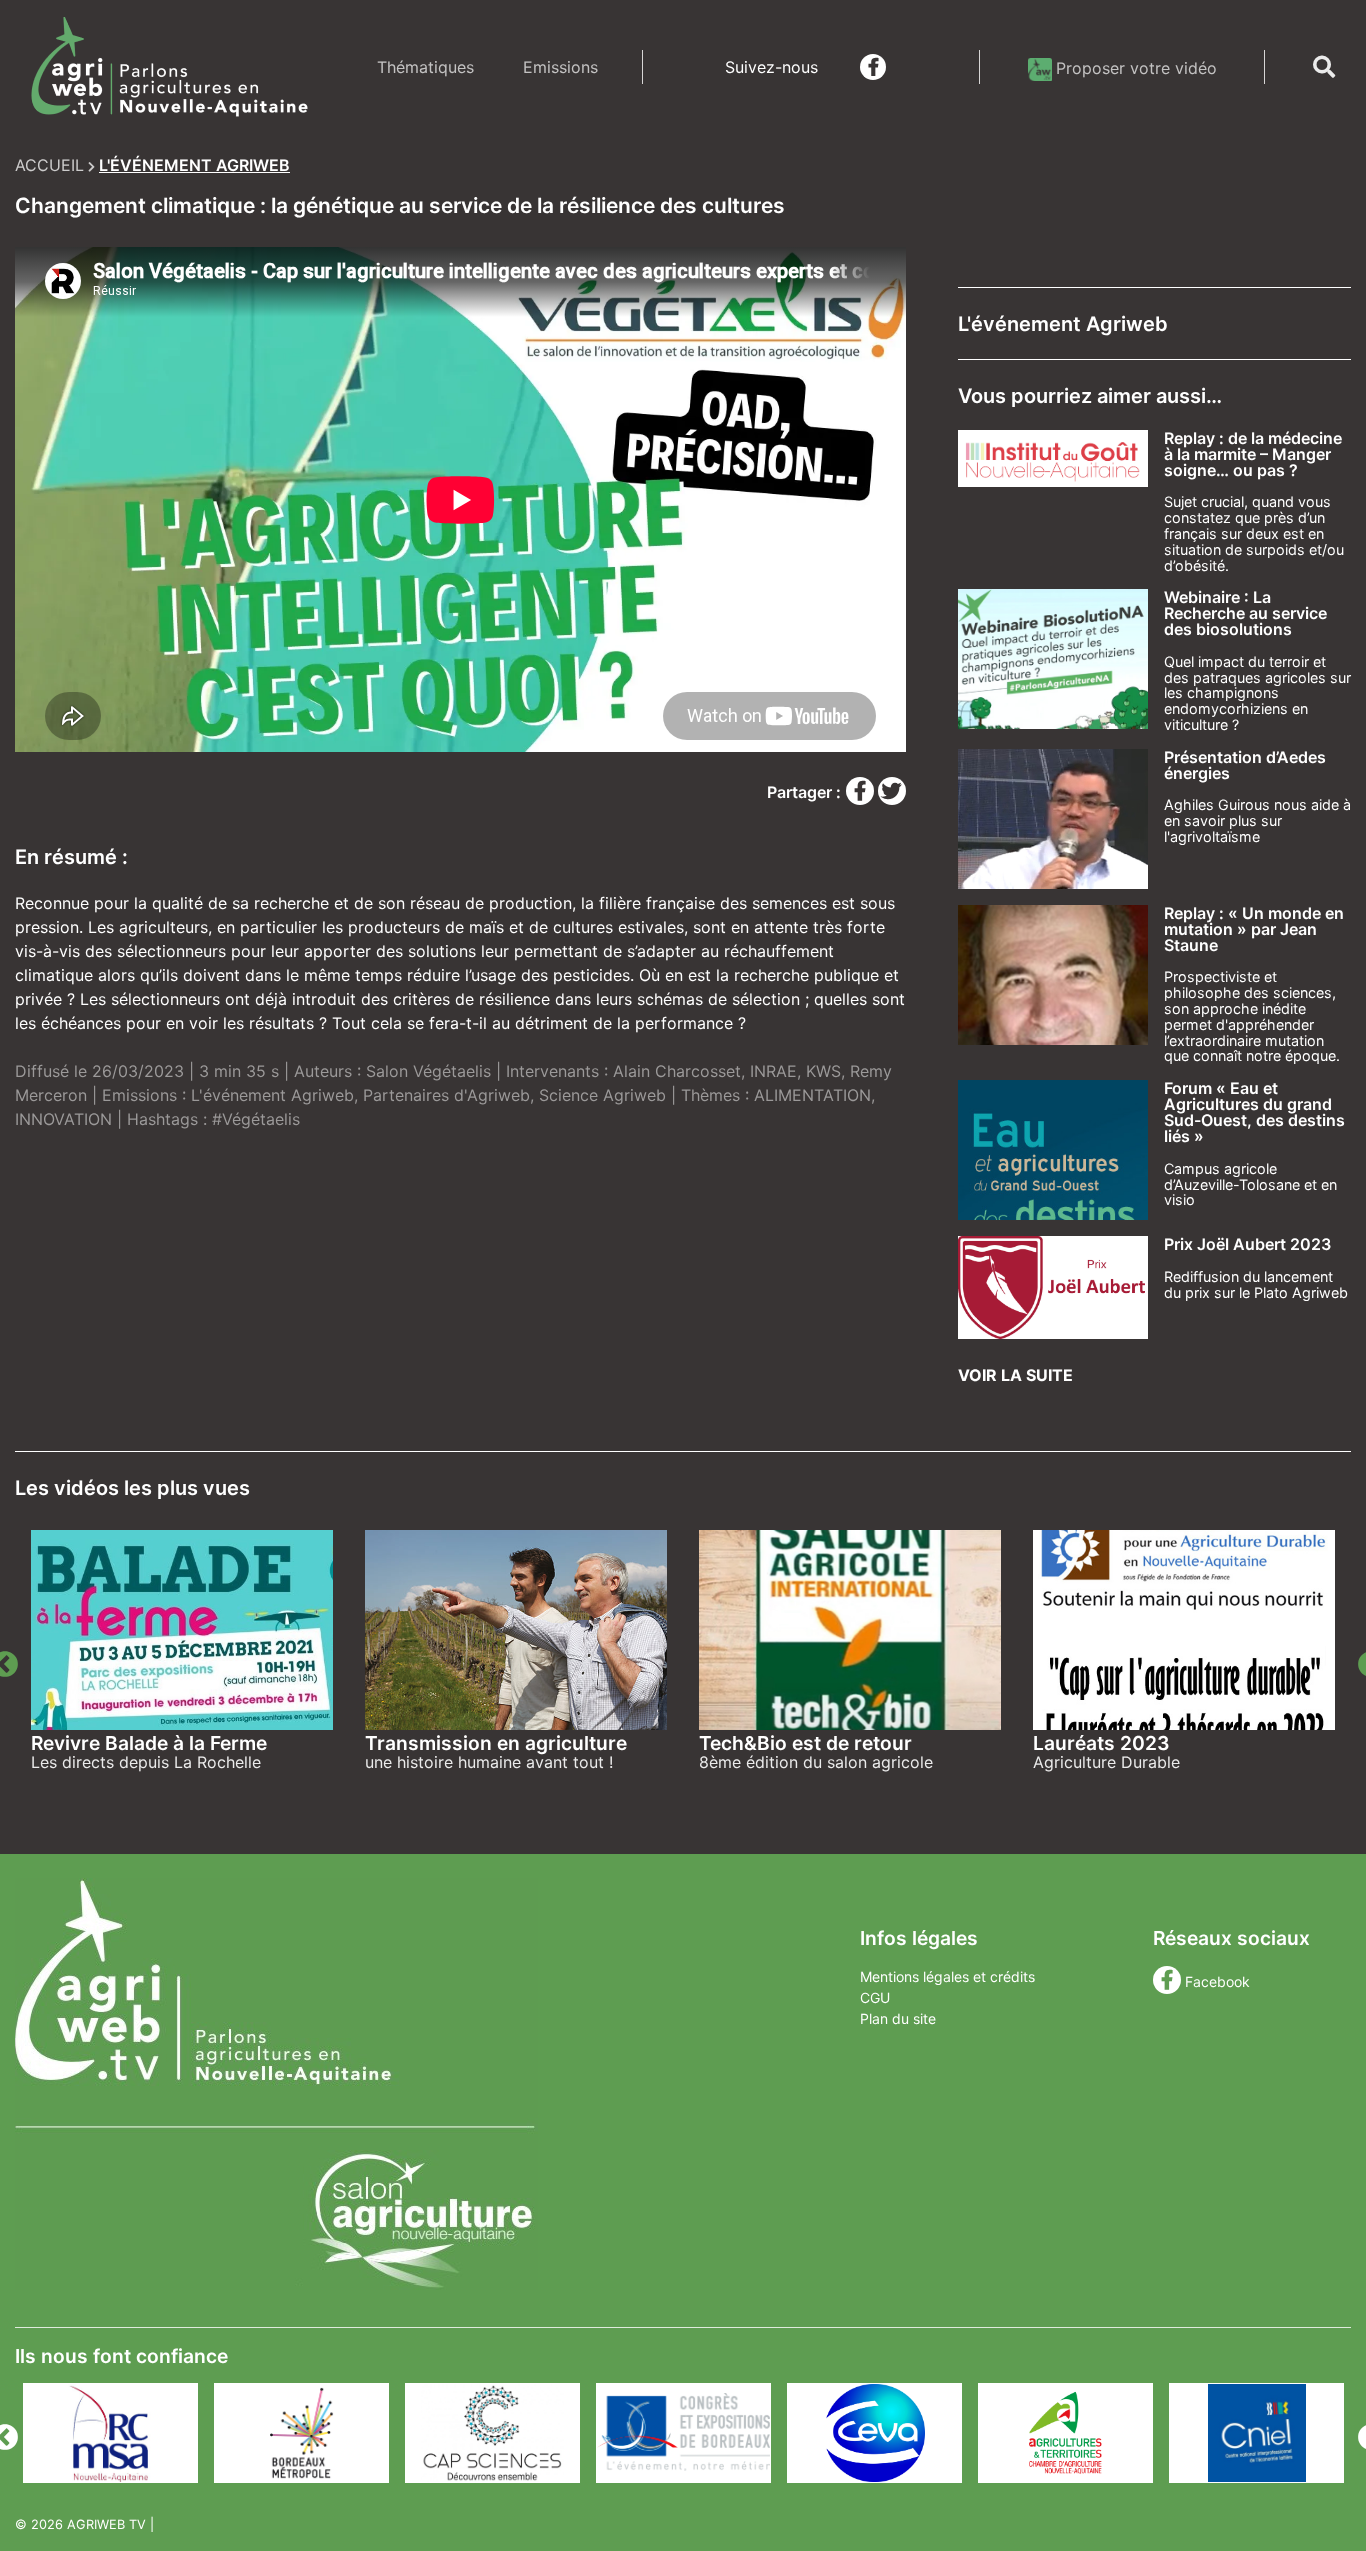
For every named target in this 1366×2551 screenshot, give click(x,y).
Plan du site (898, 2018)
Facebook (1217, 1981)
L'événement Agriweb (272, 1095)
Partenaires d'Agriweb (446, 1095)
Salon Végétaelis (428, 1071)
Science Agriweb (602, 1095)
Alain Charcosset (677, 1071)
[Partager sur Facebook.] (862, 792)
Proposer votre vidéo (1136, 68)
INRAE (773, 1071)
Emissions (560, 67)
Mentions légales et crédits (947, 1976)
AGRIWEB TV (106, 2524)
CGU (875, 1997)
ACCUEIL (49, 165)
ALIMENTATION (812, 1095)
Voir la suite (1015, 1375)
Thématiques (425, 67)
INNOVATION (63, 1119)
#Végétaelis (256, 1119)
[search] (1324, 67)
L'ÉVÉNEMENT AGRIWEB (194, 165)
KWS (823, 1071)
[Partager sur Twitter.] (892, 792)
